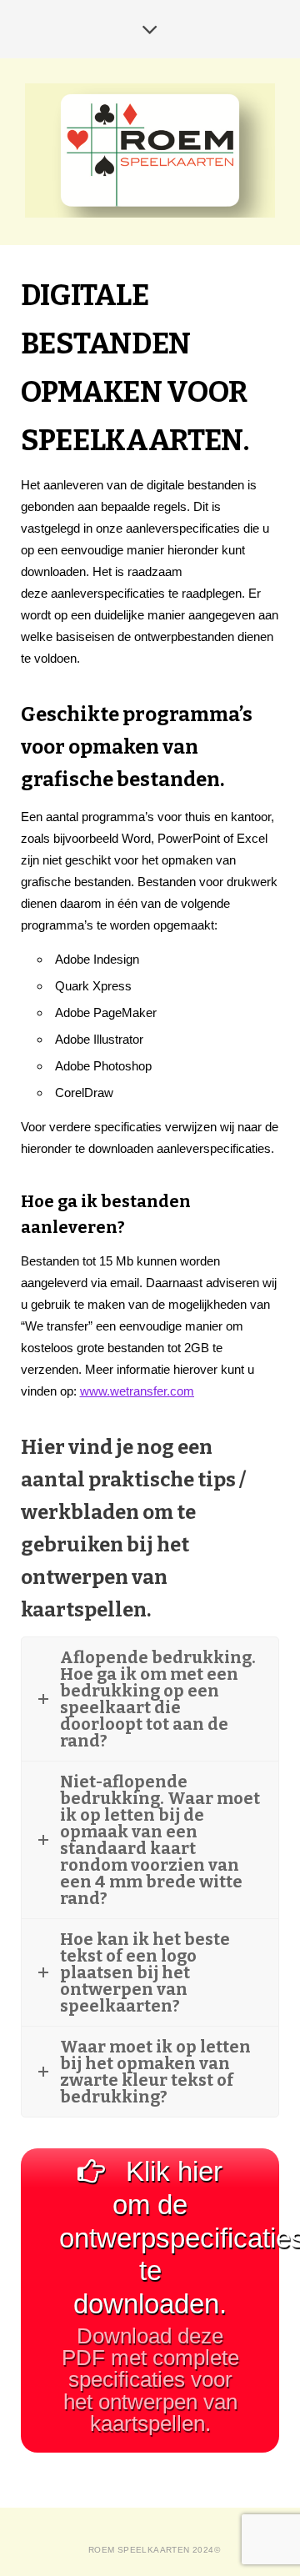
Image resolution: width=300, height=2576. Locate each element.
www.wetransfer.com (137, 1391)
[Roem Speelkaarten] (150, 150)
